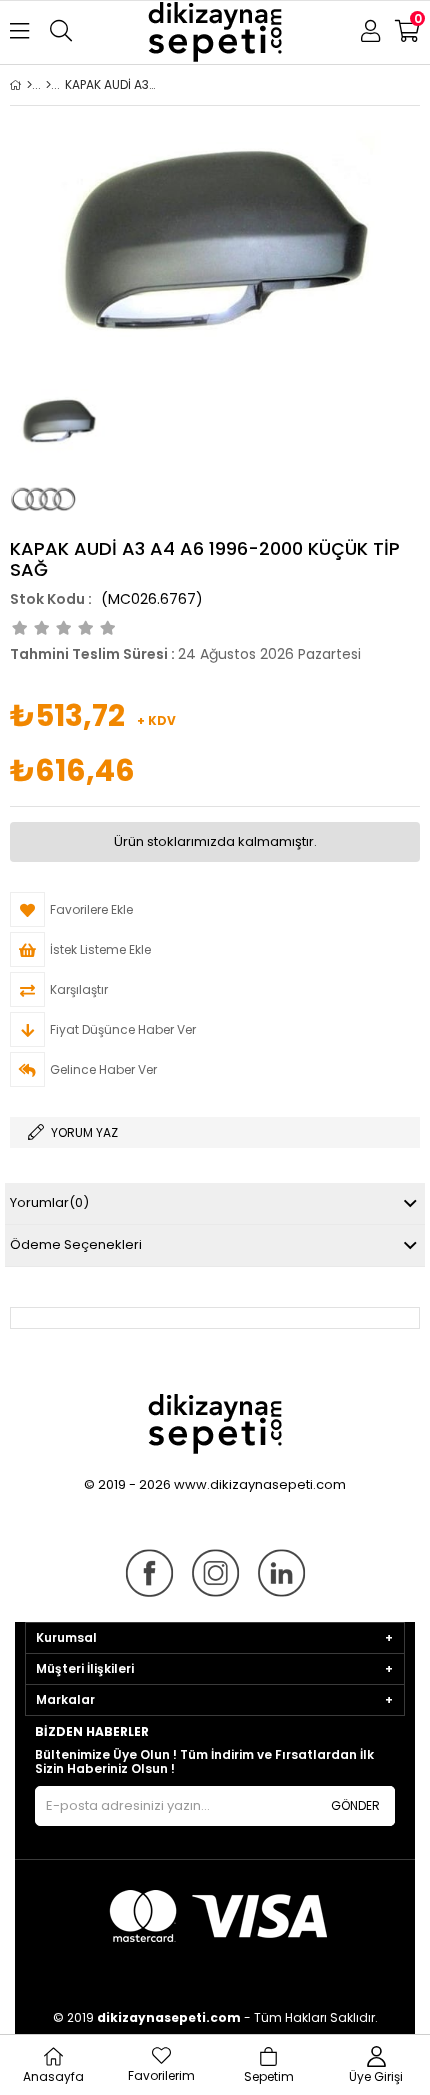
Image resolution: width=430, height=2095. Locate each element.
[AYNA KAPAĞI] (48, 85)
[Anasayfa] (29, 85)
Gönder (355, 1805)
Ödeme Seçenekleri (76, 1244)
